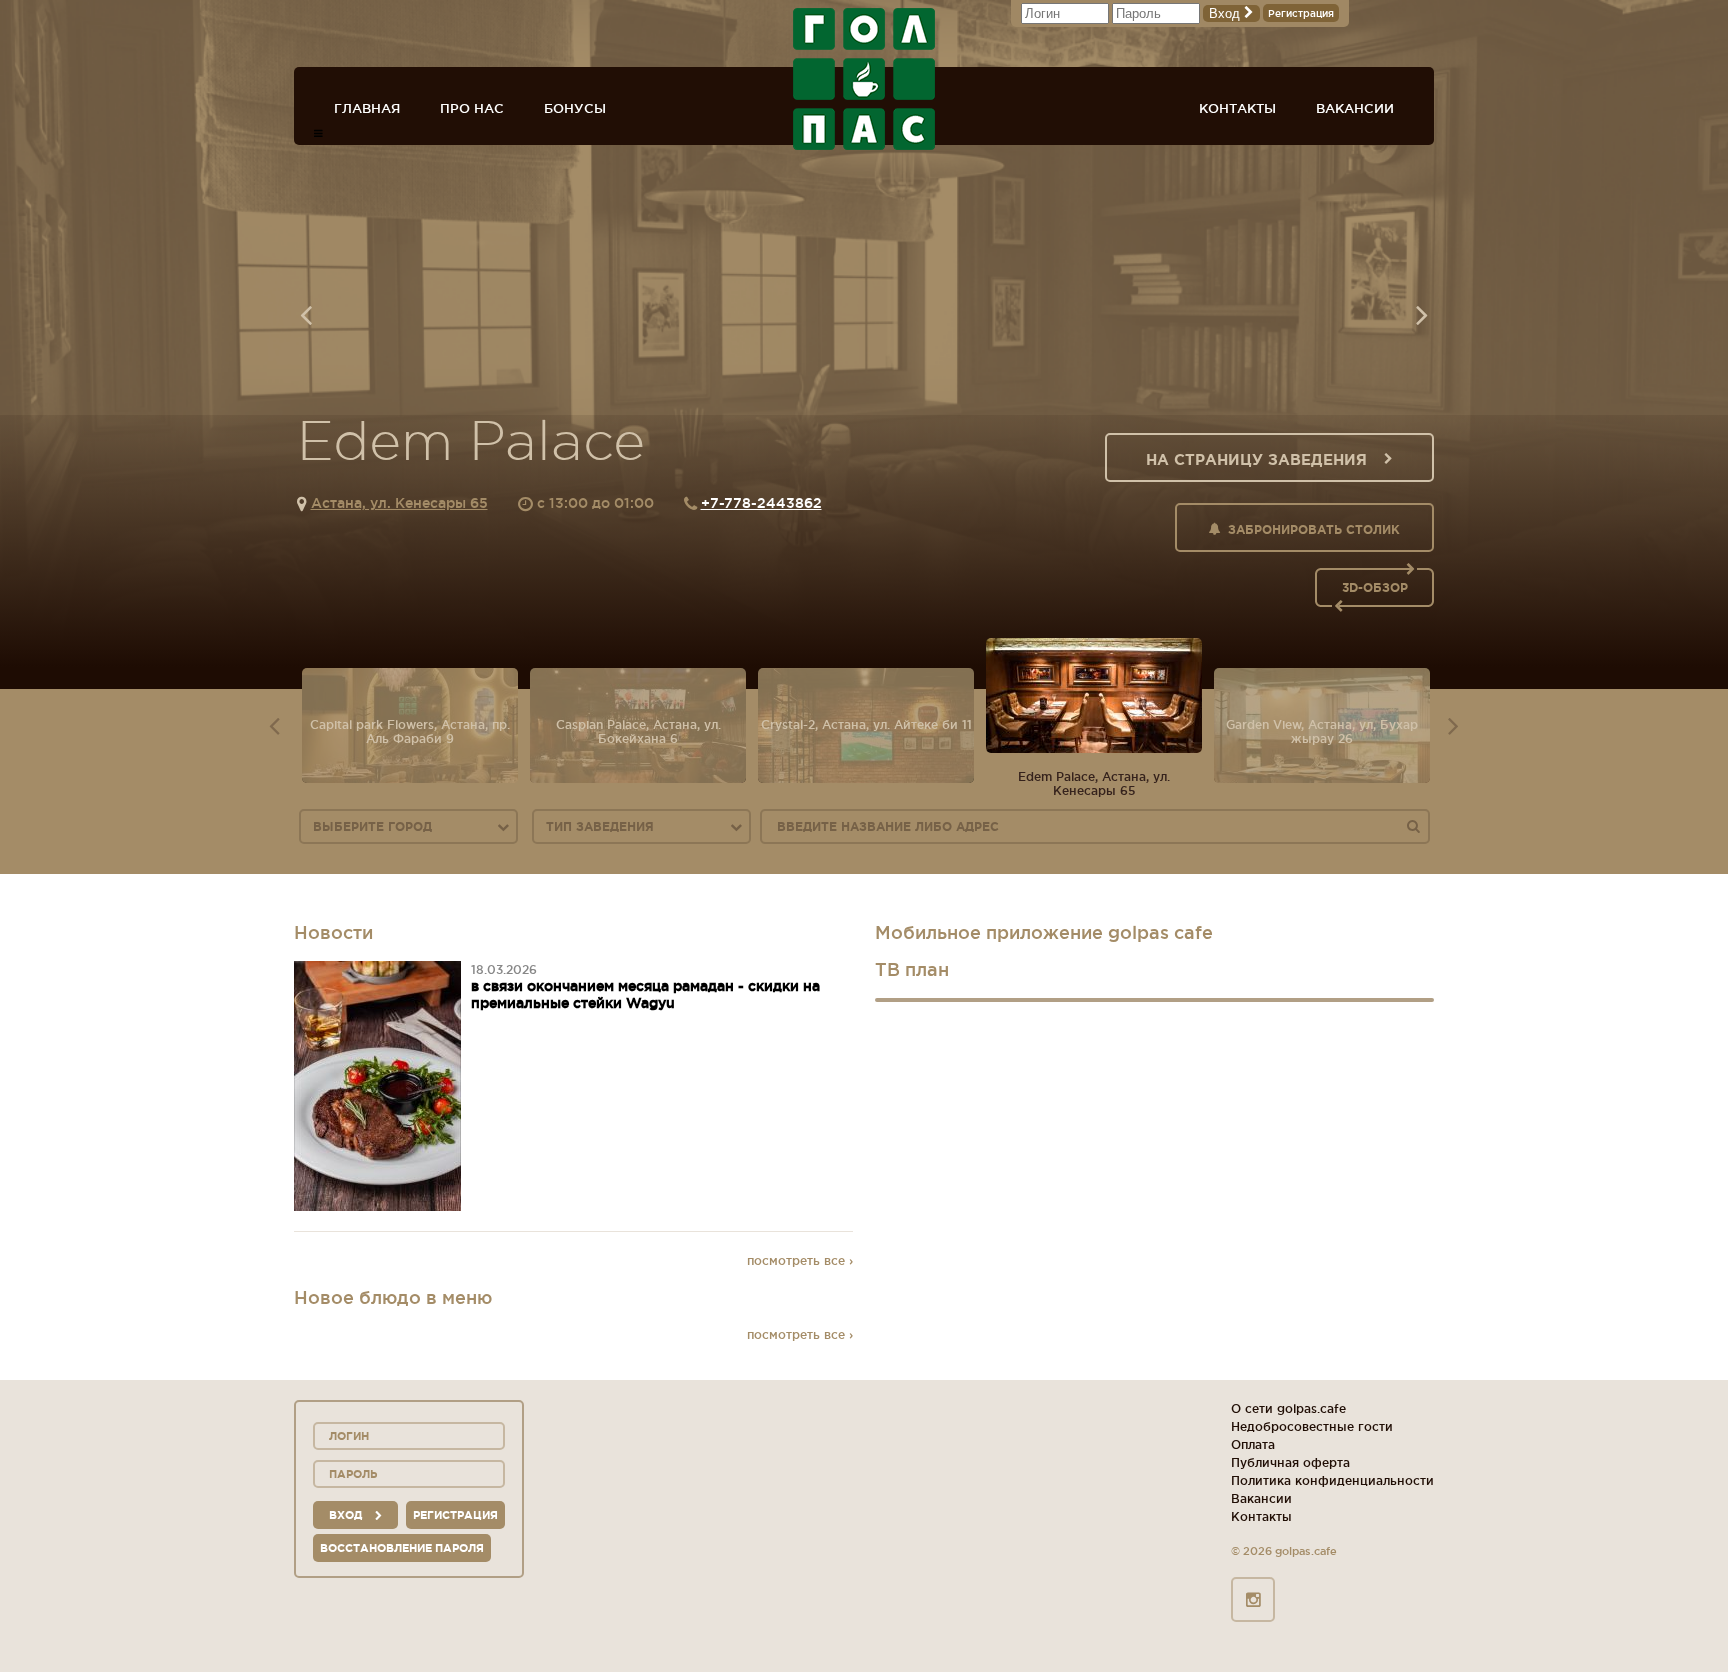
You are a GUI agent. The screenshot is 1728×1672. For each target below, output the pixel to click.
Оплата (1253, 1444)
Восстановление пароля (402, 1548)
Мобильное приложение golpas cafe (1044, 932)
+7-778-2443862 (761, 503)
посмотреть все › (800, 1260)
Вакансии (1355, 108)
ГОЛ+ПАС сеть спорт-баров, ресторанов (864, 79)
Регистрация (1301, 13)
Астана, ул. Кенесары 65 (399, 503)
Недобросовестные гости (1312, 1426)
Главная (367, 108)
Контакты (1237, 108)
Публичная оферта (1290, 1462)
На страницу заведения (1256, 459)
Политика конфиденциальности (1332, 1480)
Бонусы (575, 108)
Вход (1226, 13)
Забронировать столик (1314, 529)
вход (347, 1515)
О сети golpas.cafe (1288, 1408)
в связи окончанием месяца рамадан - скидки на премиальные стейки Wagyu (645, 994)
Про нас (472, 108)
